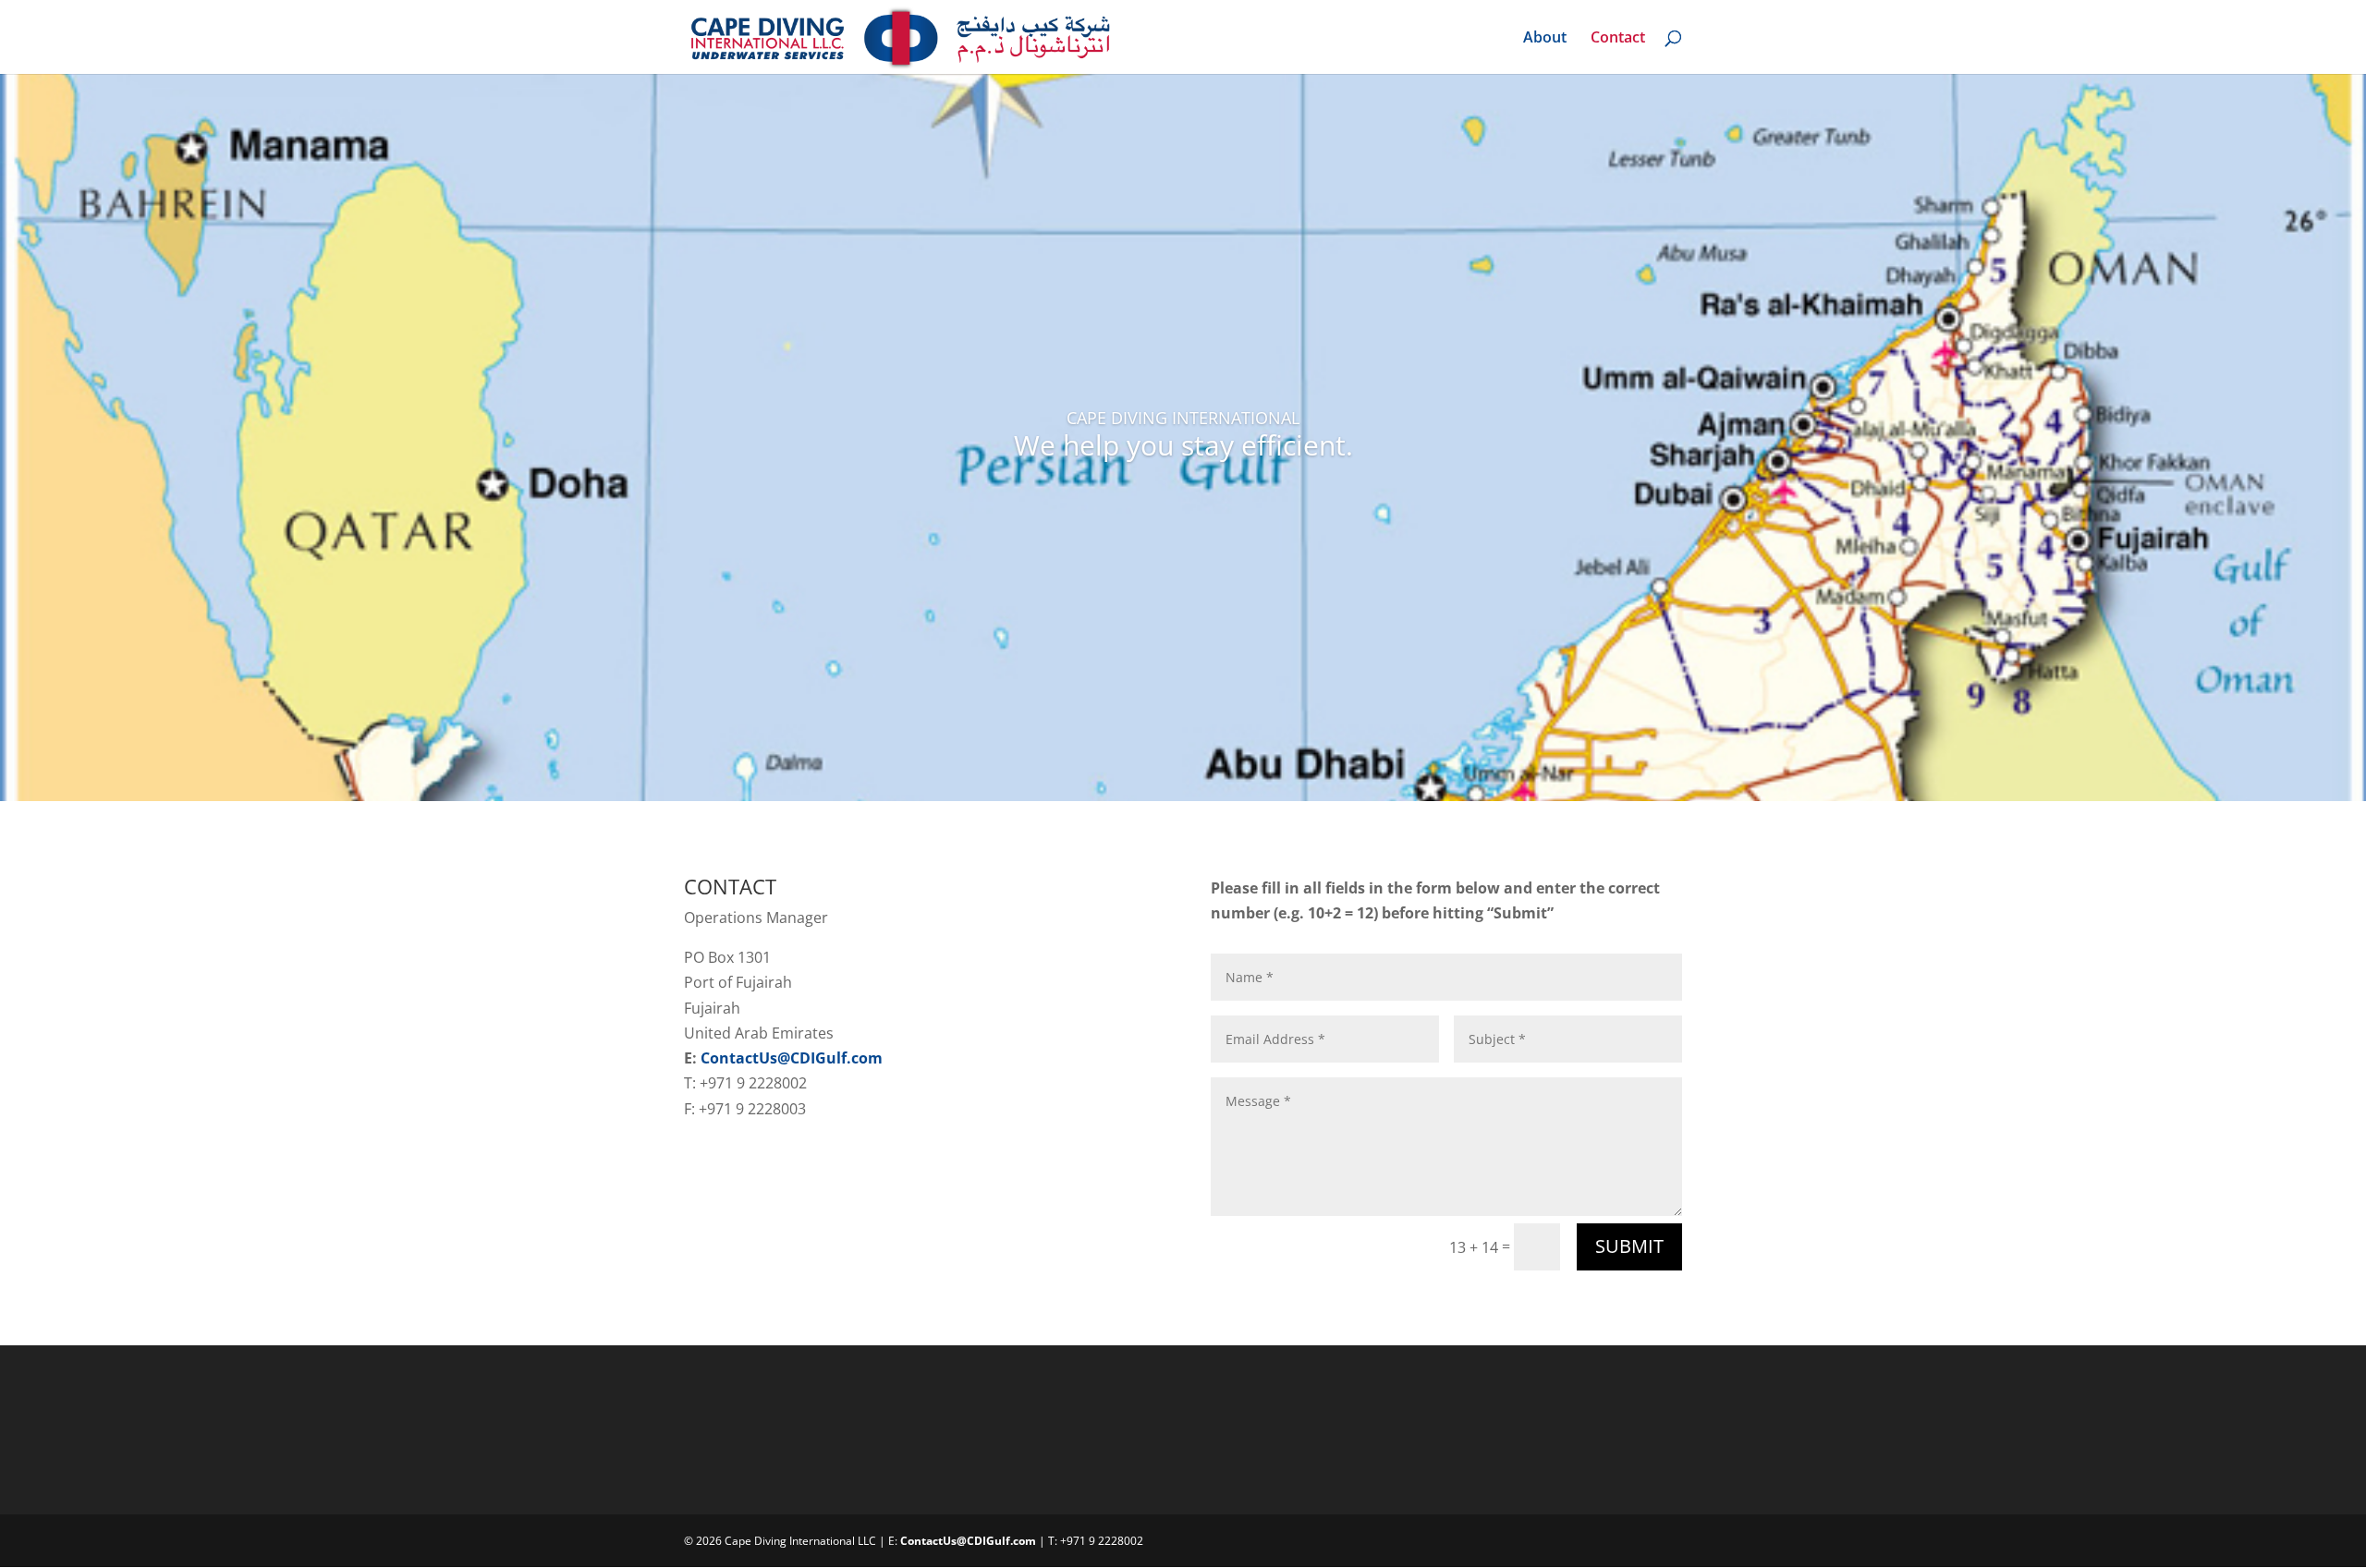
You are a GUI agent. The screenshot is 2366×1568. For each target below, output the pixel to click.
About (1545, 39)
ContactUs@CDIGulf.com (792, 1058)
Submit (1629, 1246)
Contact (1618, 39)
